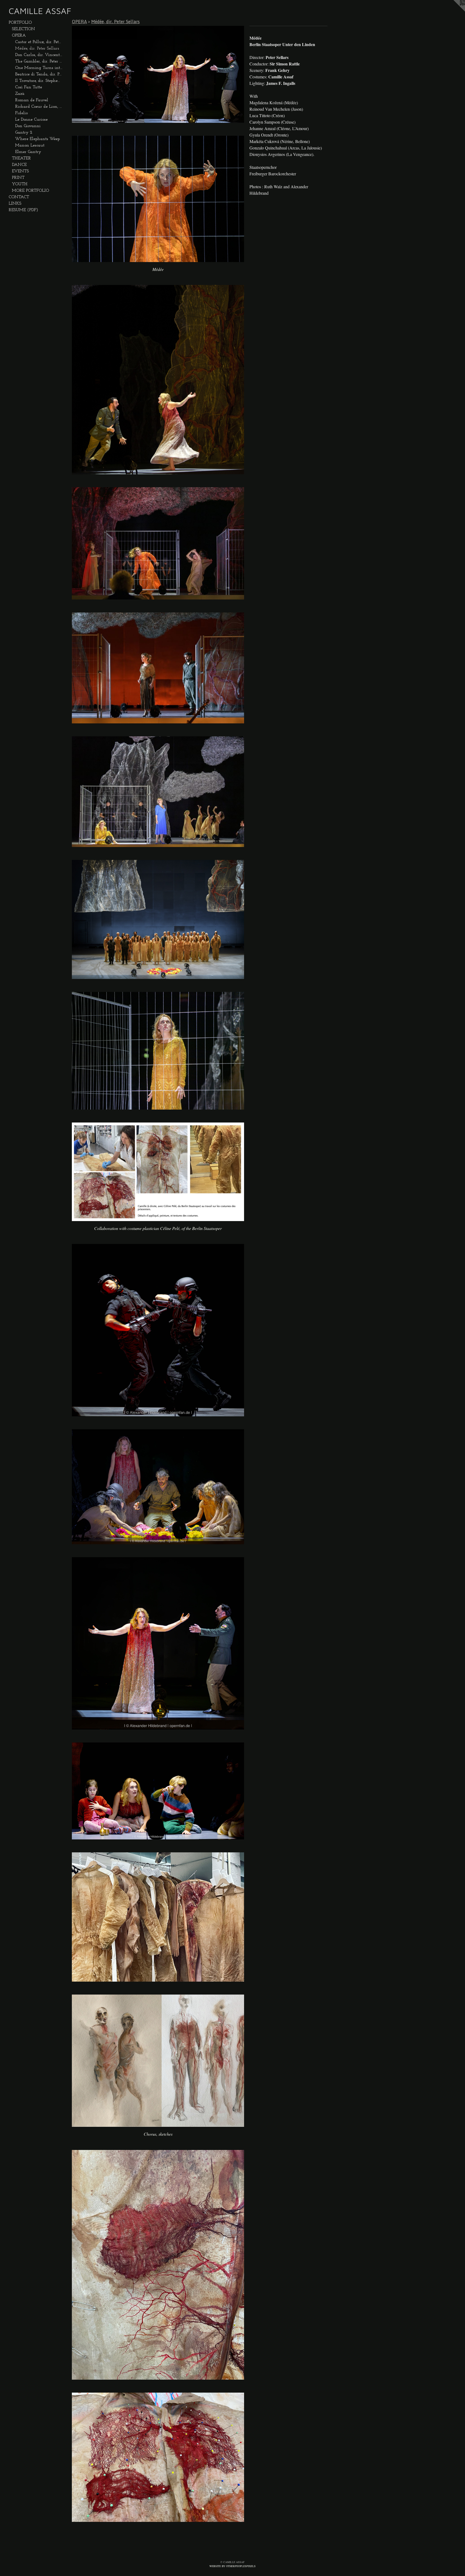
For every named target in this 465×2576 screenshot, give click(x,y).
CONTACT (19, 197)
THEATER (21, 158)
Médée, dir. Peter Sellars (37, 48)
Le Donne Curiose (31, 120)
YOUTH (20, 184)
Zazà (20, 94)
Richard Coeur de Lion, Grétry (39, 107)
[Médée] (158, 199)
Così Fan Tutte (29, 87)
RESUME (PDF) (23, 210)
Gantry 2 (24, 133)
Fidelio (21, 113)
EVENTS (20, 171)
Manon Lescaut (30, 145)
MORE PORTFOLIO (30, 191)
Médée (158, 269)
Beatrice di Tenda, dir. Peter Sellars (39, 74)
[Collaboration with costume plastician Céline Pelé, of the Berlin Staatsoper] (158, 1172)
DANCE (19, 165)
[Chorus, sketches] (158, 2061)
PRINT (18, 178)
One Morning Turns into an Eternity (39, 68)
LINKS (15, 204)
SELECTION (23, 29)
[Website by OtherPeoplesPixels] (454, 11)
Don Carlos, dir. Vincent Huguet (39, 55)
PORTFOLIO (20, 23)
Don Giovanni (28, 126)
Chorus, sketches (158, 2134)
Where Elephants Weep (37, 139)
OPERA (19, 36)
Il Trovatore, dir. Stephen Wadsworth (39, 81)
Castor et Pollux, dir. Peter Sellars (39, 42)
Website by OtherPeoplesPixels (232, 2566)
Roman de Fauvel (32, 100)
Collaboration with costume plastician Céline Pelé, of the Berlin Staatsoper (158, 1228)
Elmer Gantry (28, 152)
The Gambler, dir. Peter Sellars (39, 61)
